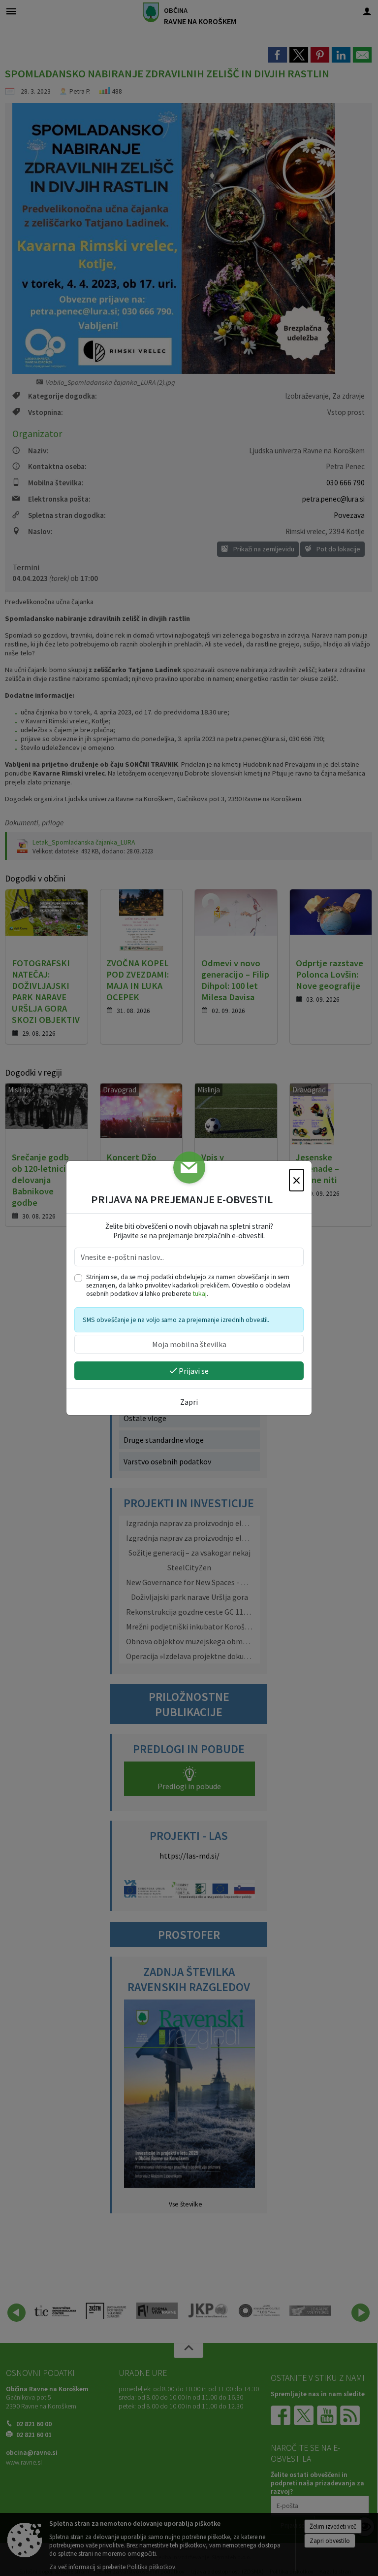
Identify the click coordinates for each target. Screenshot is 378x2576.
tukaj (200, 1294)
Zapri (189, 1402)
